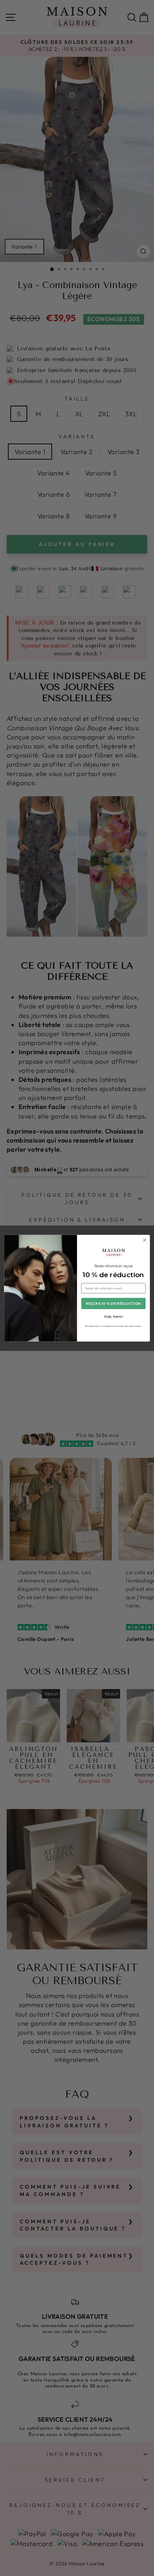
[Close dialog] (145, 1240)
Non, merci (114, 1316)
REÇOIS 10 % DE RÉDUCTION (113, 1303)
